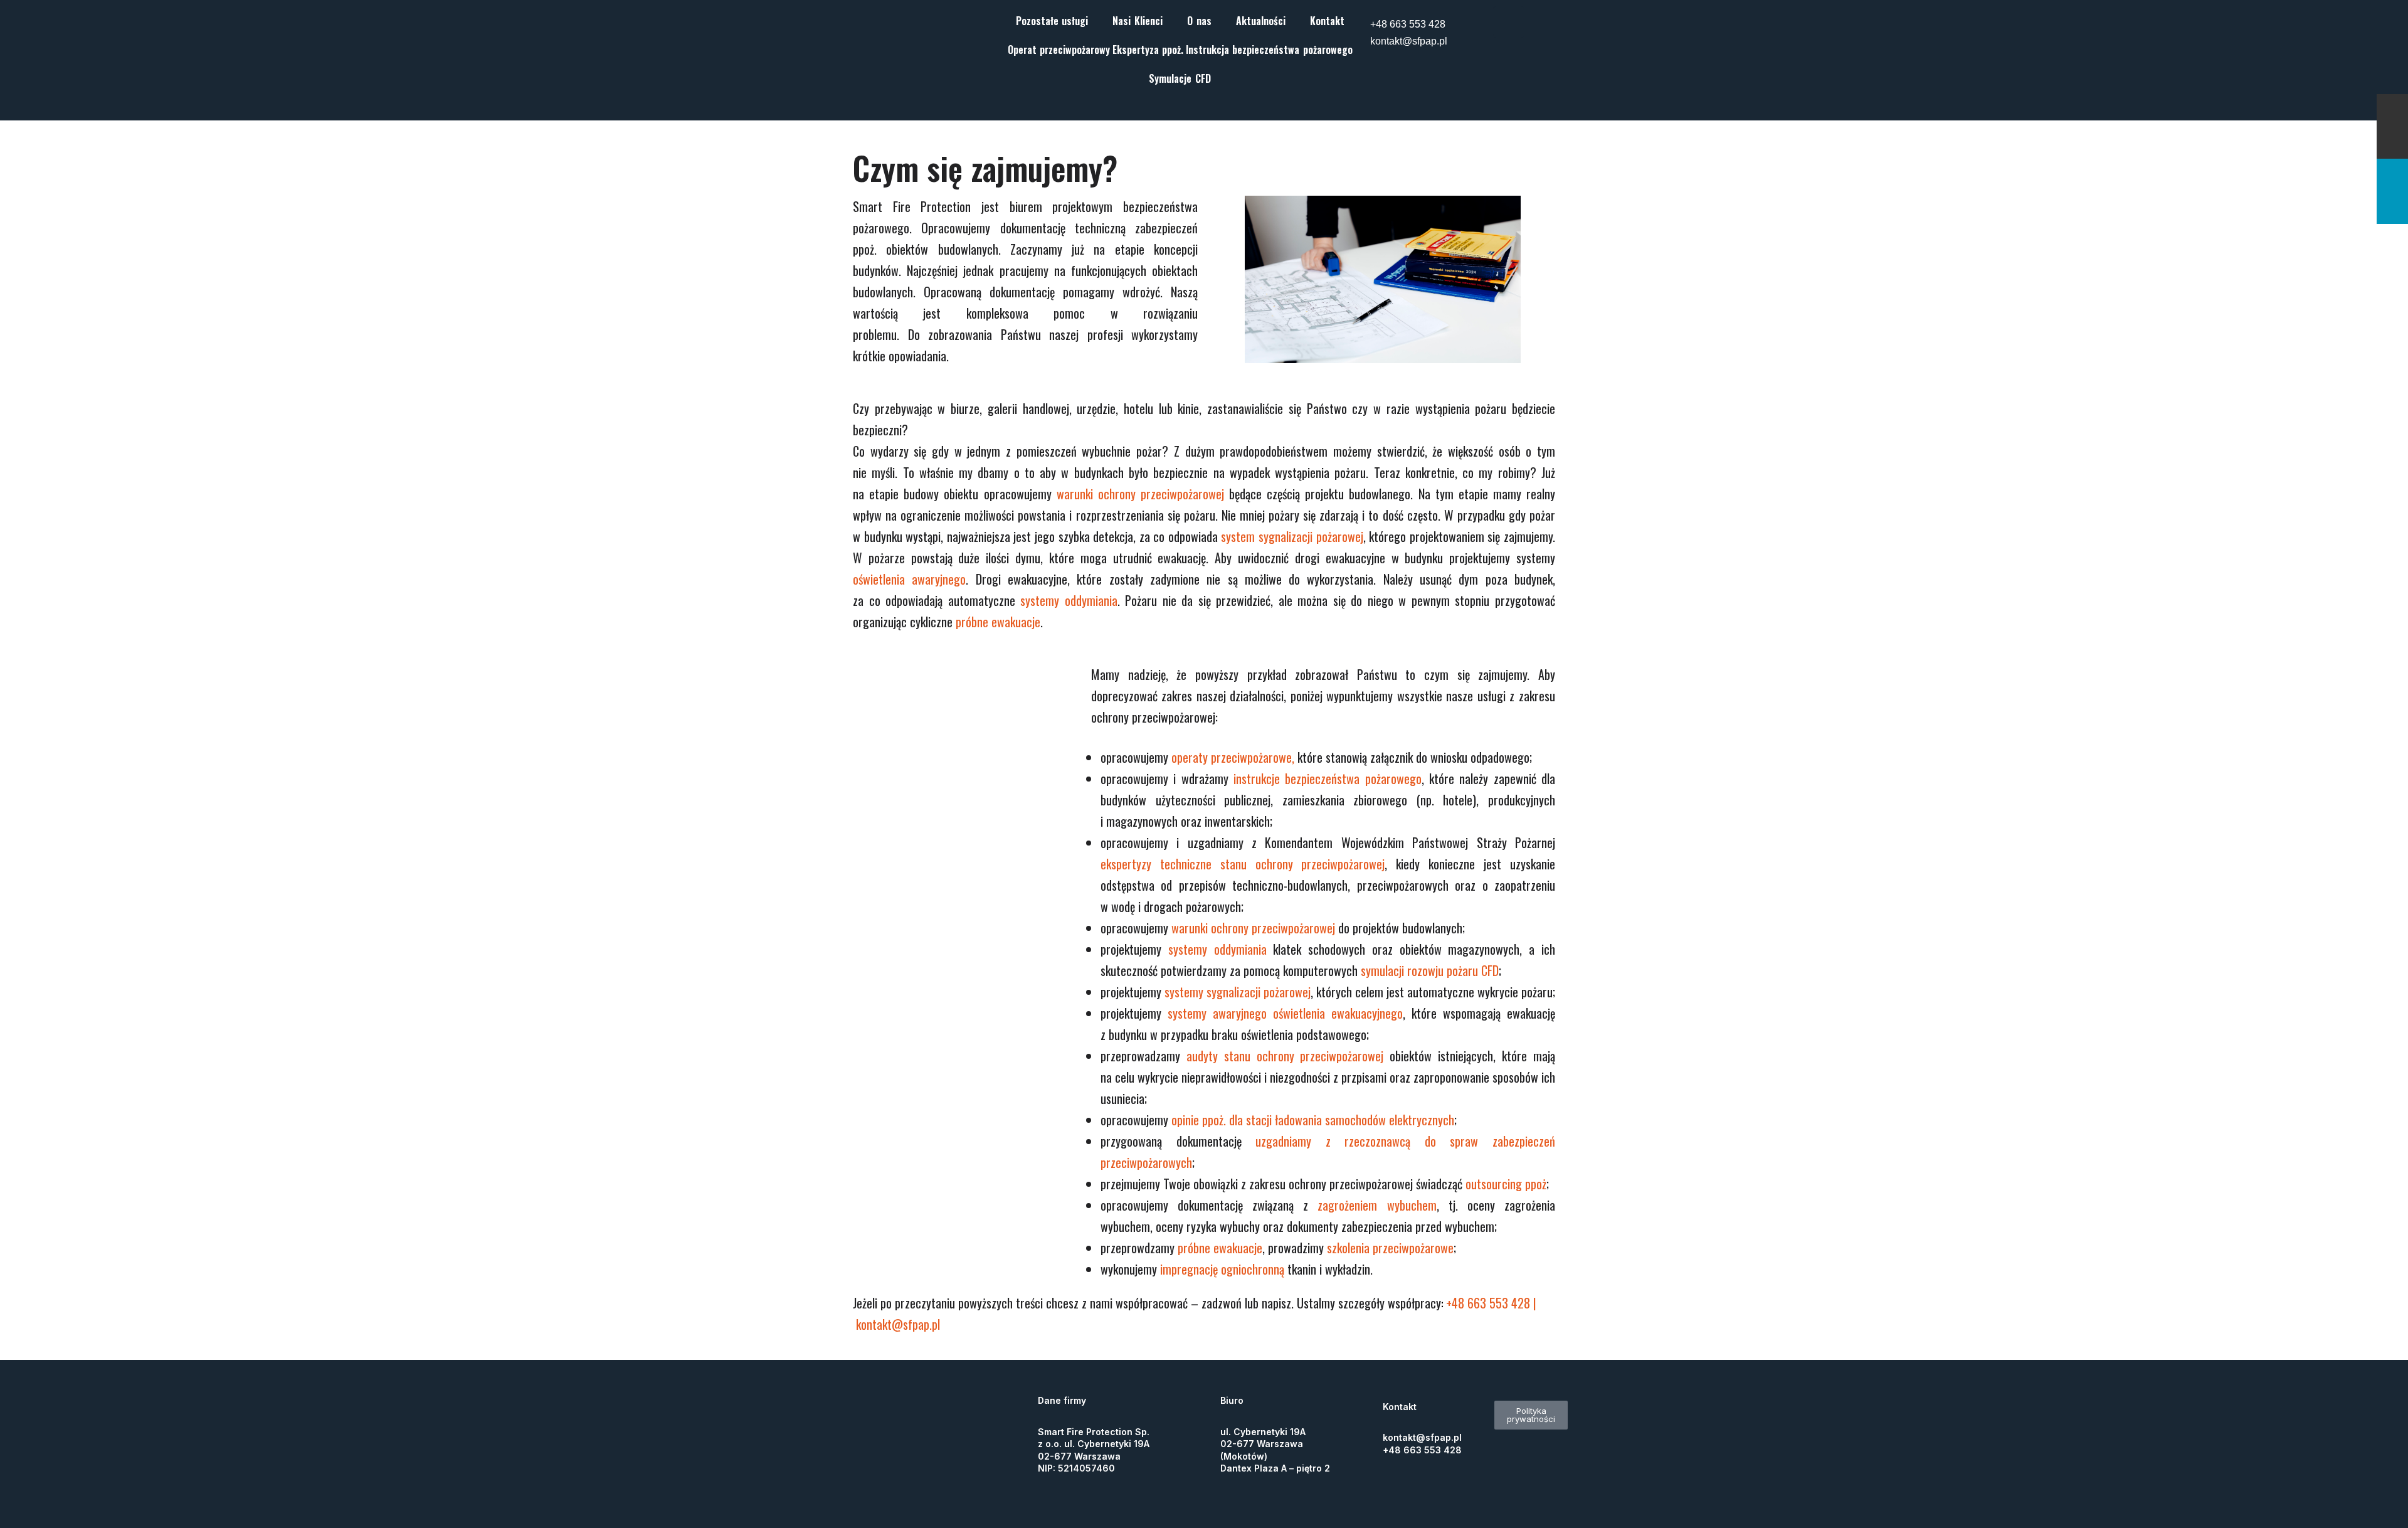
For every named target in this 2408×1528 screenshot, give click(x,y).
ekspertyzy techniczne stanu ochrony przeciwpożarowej (1243, 864)
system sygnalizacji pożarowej (1292, 536)
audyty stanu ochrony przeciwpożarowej (1285, 1056)
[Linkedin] (1509, 22)
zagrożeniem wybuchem (1377, 1205)
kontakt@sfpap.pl (1409, 41)
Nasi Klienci (1138, 21)
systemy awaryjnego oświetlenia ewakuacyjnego (1285, 1013)
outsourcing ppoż (1506, 1184)
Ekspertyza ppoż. (1148, 50)
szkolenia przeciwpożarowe (1390, 1248)
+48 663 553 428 (1408, 24)
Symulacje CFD (1180, 78)
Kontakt (1327, 21)
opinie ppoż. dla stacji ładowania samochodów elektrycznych (1313, 1120)
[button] (1055, 21)
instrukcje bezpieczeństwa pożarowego (1328, 778)
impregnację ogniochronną (1222, 1269)
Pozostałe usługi (1052, 21)
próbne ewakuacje (998, 622)
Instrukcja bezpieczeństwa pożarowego (1269, 50)
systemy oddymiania (1069, 600)
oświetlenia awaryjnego (909, 579)
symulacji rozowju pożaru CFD (1430, 970)
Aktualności (1261, 21)
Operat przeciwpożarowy (1059, 50)
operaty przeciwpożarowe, (1233, 757)
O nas (1199, 21)
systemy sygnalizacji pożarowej (1238, 992)
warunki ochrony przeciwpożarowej (1140, 494)
